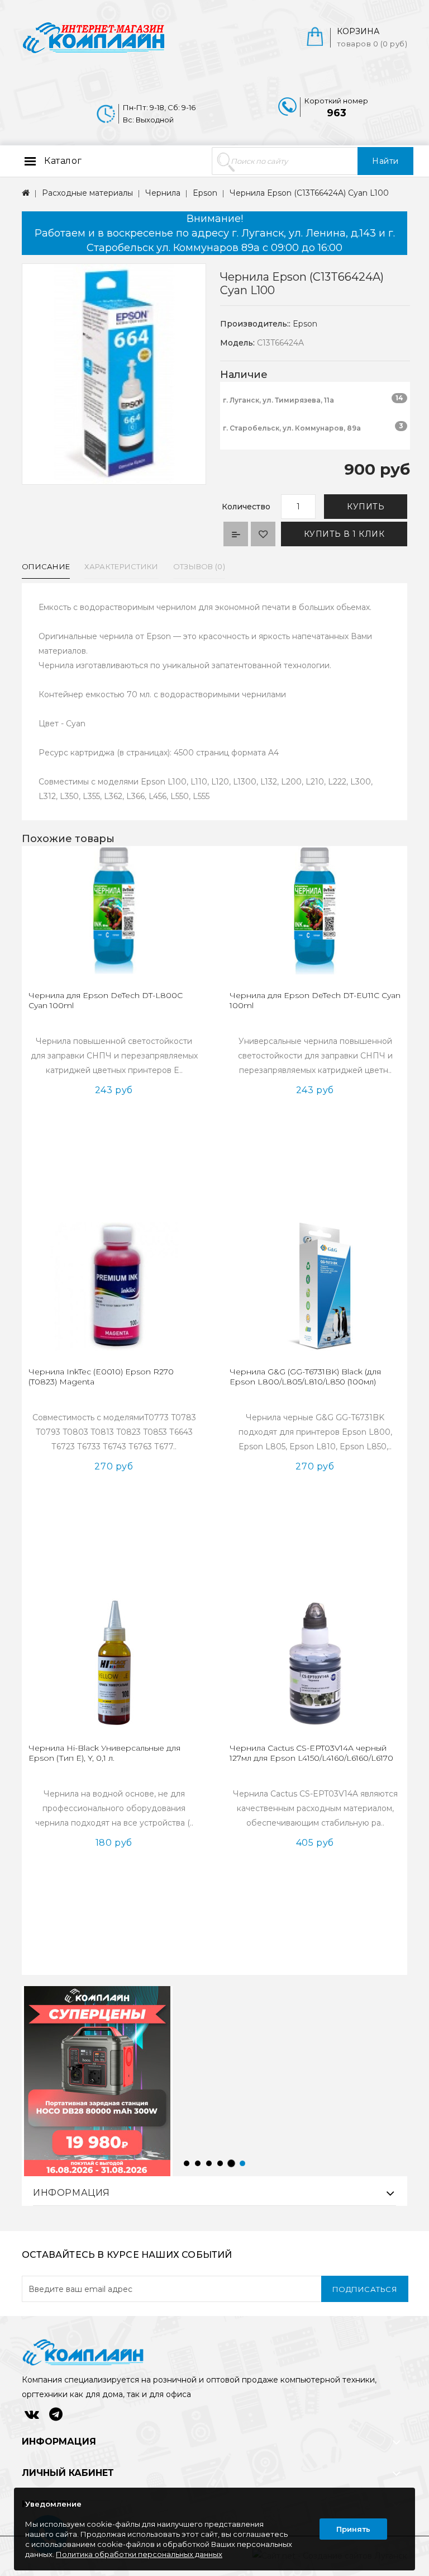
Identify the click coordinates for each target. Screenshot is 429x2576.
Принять (353, 2529)
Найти (385, 161)
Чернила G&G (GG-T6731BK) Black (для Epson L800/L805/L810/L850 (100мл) (305, 1377)
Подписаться (365, 2289)
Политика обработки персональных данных (139, 2554)
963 (337, 113)
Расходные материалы (87, 193)
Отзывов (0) (199, 566)
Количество (246, 507)
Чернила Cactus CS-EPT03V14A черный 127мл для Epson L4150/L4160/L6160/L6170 (311, 1753)
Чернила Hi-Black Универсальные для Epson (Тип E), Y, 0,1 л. (104, 1753)
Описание (46, 566)
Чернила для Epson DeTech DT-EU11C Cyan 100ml (315, 1000)
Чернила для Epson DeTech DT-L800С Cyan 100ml (106, 1000)
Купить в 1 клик (344, 534)
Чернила (163, 193)
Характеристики (121, 566)
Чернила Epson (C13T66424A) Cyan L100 (309, 193)
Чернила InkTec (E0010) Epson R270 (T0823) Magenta (101, 1377)
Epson (205, 193)
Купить (366, 507)
